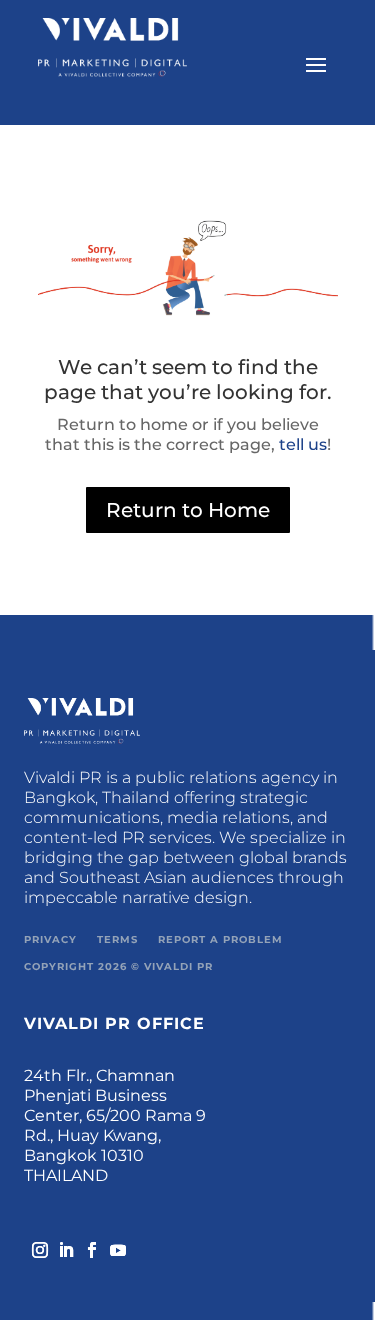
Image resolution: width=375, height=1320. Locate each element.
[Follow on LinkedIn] (60, 1244)
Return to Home (188, 510)
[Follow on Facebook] (86, 1244)
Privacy (50, 939)
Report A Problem (220, 939)
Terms (117, 939)
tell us (301, 444)
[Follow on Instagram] (34, 1244)
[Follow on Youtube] (112, 1244)
